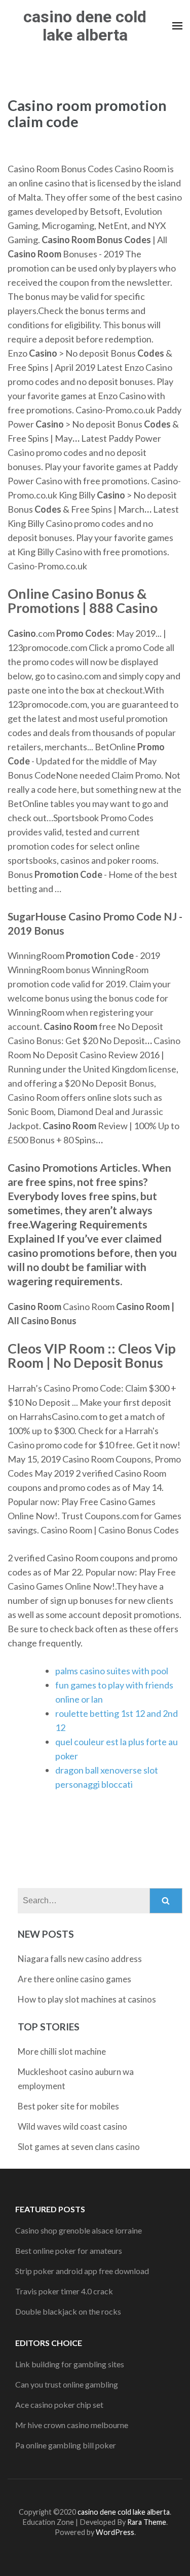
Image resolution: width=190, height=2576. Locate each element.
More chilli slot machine (62, 2051)
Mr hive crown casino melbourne (72, 2425)
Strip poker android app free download (82, 2271)
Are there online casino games (74, 1979)
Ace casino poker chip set (59, 2405)
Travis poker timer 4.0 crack (64, 2291)
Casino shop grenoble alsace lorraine (79, 2230)
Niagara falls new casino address (80, 1959)
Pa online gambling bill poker (66, 2445)
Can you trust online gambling (67, 2384)
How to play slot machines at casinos (87, 1999)
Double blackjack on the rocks (68, 2311)
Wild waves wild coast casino (72, 2126)
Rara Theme (147, 2522)
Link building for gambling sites (70, 2364)
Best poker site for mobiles (68, 2106)
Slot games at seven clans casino (79, 2147)
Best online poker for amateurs (69, 2251)
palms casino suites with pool (112, 1671)
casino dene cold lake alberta (85, 26)
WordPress (115, 2532)
